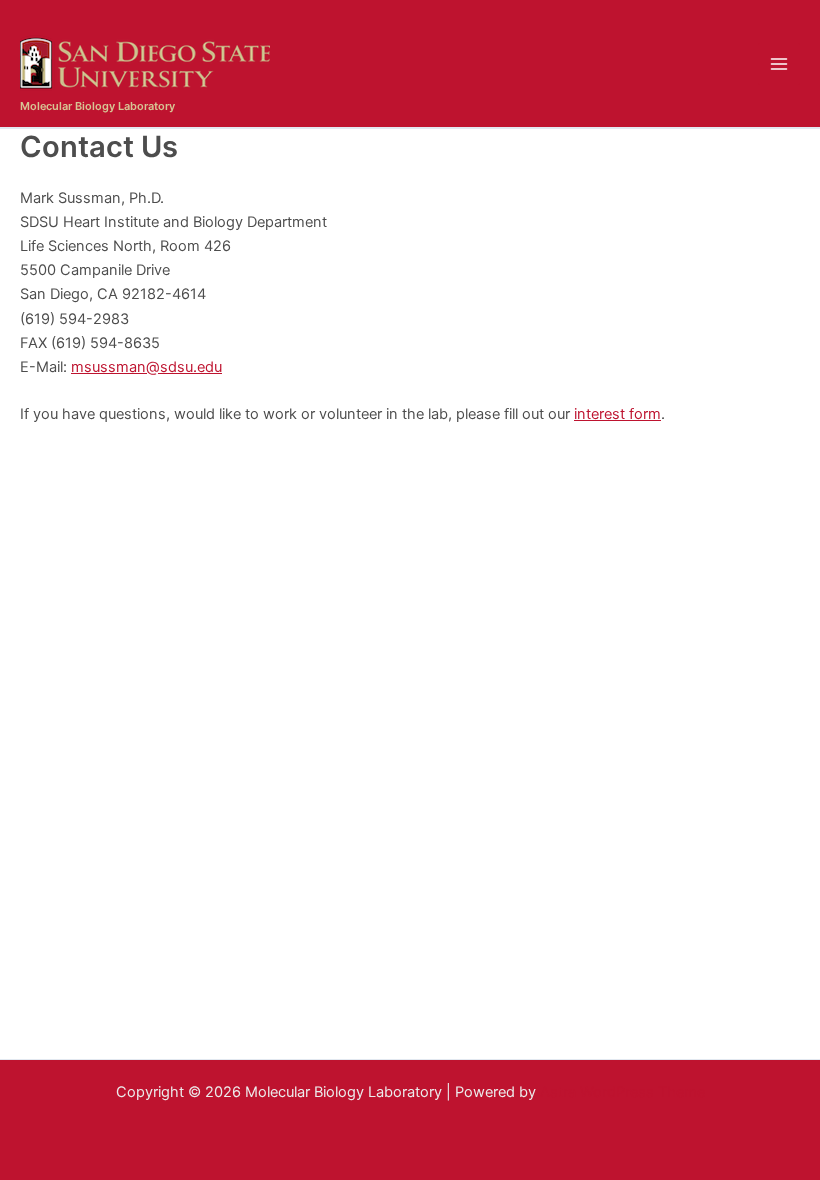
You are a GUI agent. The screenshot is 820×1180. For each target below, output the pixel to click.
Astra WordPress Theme (622, 1092)
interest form (617, 414)
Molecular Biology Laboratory (97, 106)
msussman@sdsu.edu (146, 367)
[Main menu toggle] (779, 64)
